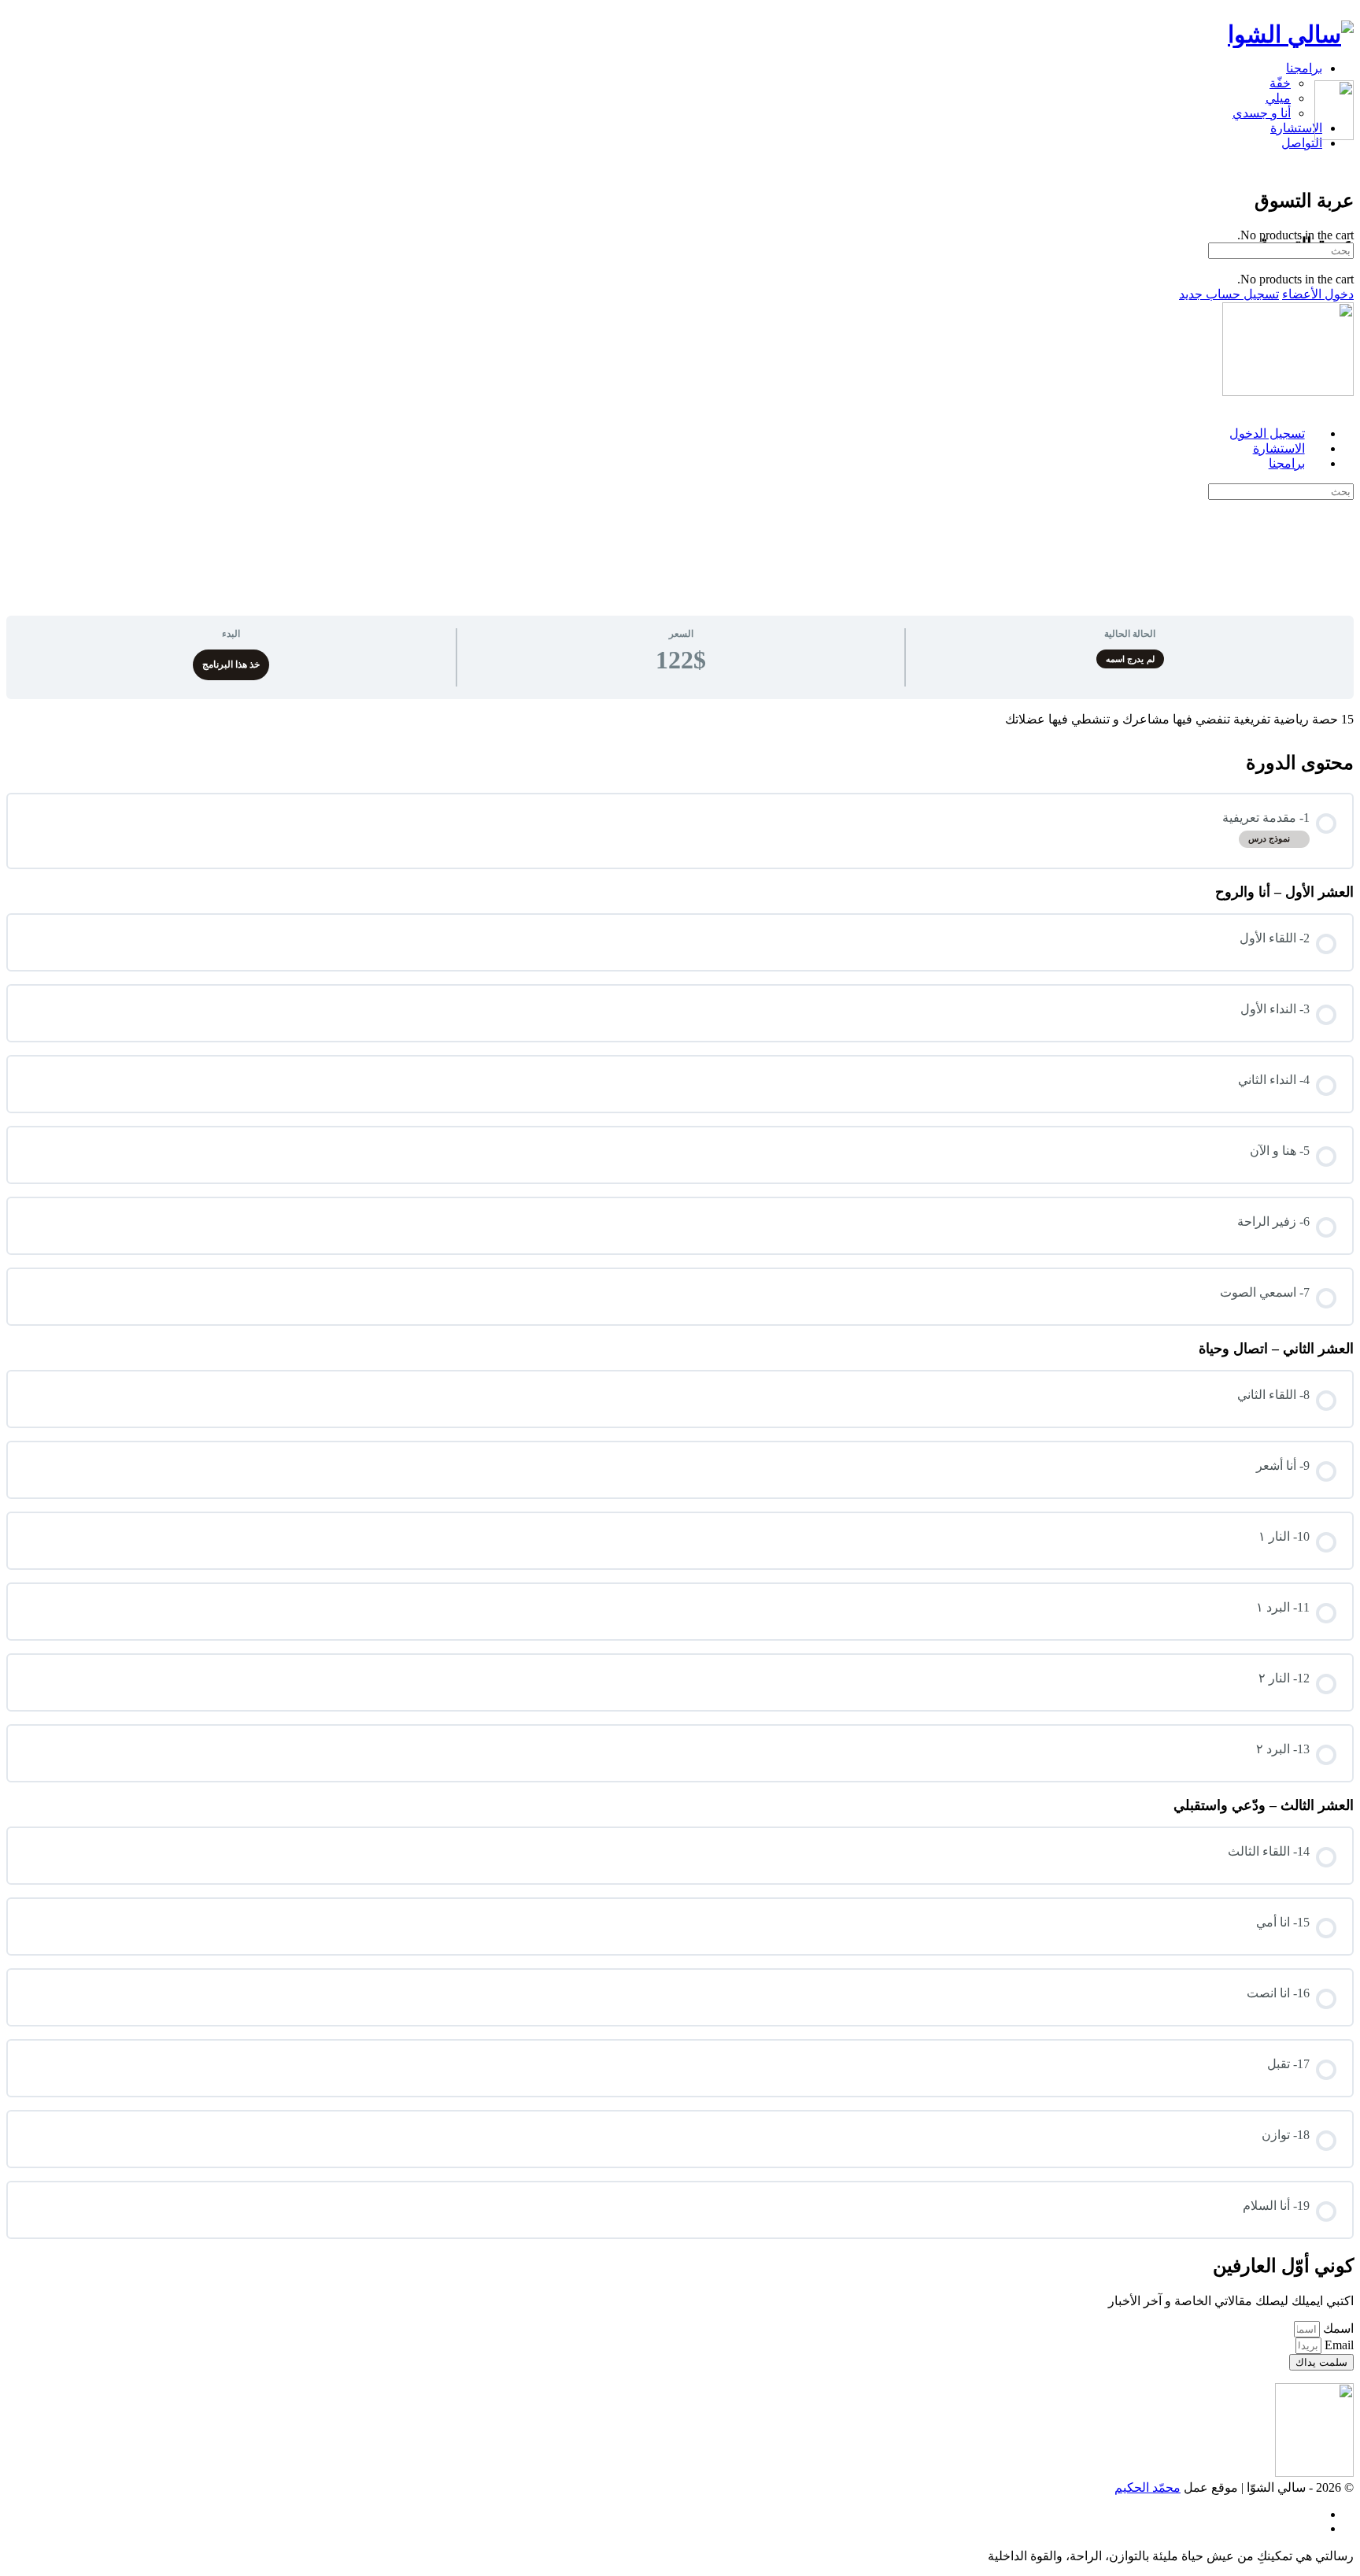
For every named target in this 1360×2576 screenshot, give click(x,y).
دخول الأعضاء (1318, 294)
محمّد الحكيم (1147, 2487)
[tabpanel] (680, 719)
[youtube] (1314, 2528)
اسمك (1337, 2328)
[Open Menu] (1345, 73)
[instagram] (1314, 2514)
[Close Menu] (1345, 406)
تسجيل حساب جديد (1229, 294)
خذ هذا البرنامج (231, 664)
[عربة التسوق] (1345, 167)
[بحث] (1345, 152)
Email (1338, 2345)
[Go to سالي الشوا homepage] (1291, 34)
